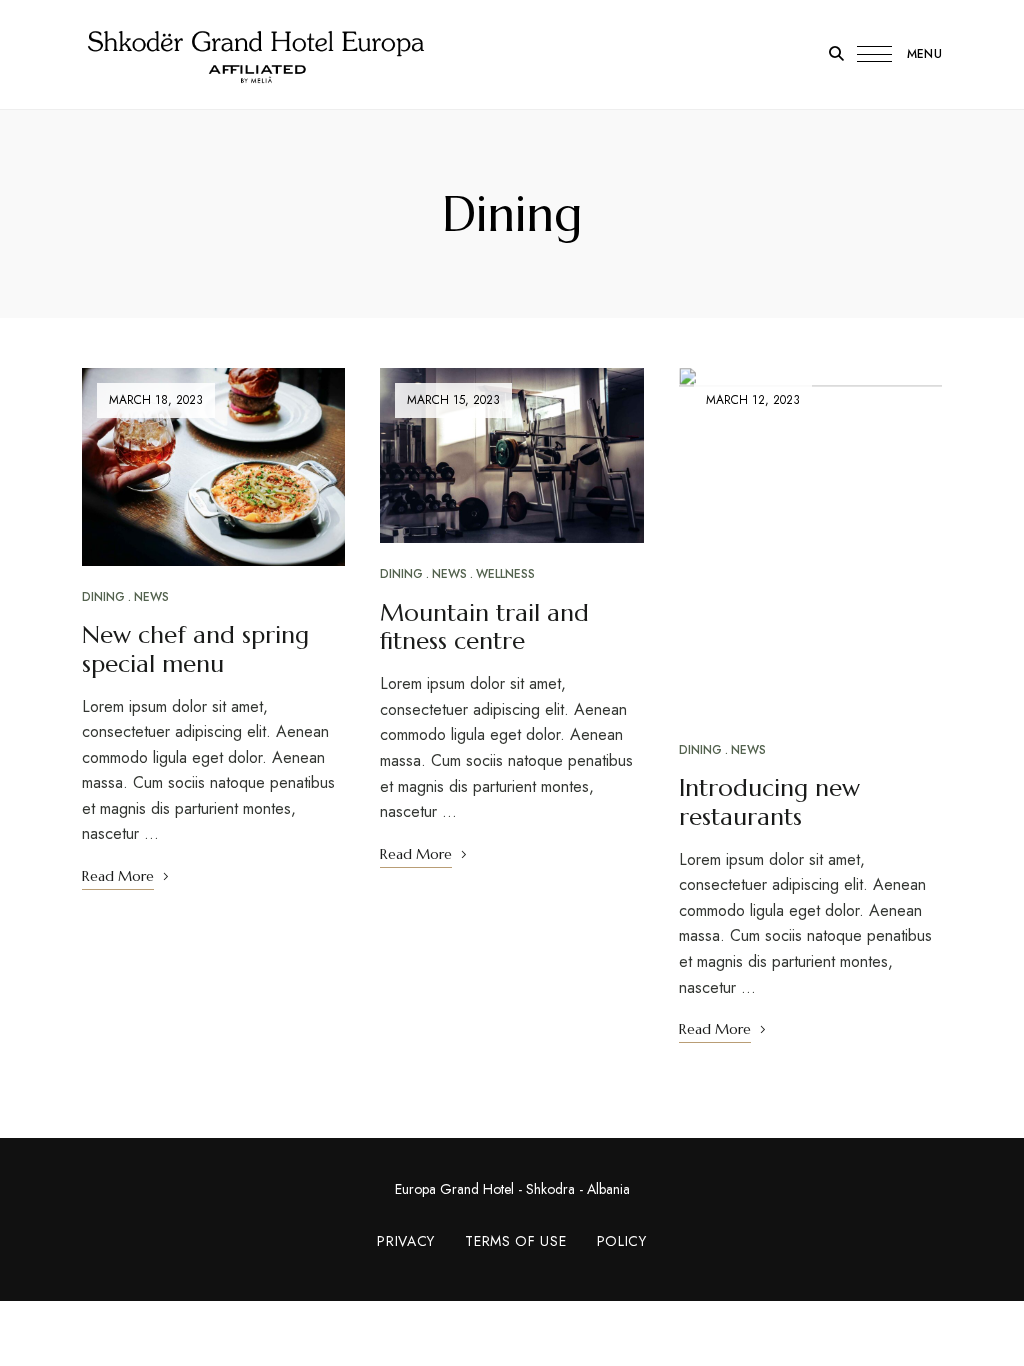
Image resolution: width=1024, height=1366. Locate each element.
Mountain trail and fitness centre (484, 627)
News (151, 597)
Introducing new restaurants (769, 802)
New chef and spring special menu (195, 649)
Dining (103, 597)
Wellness (505, 574)
